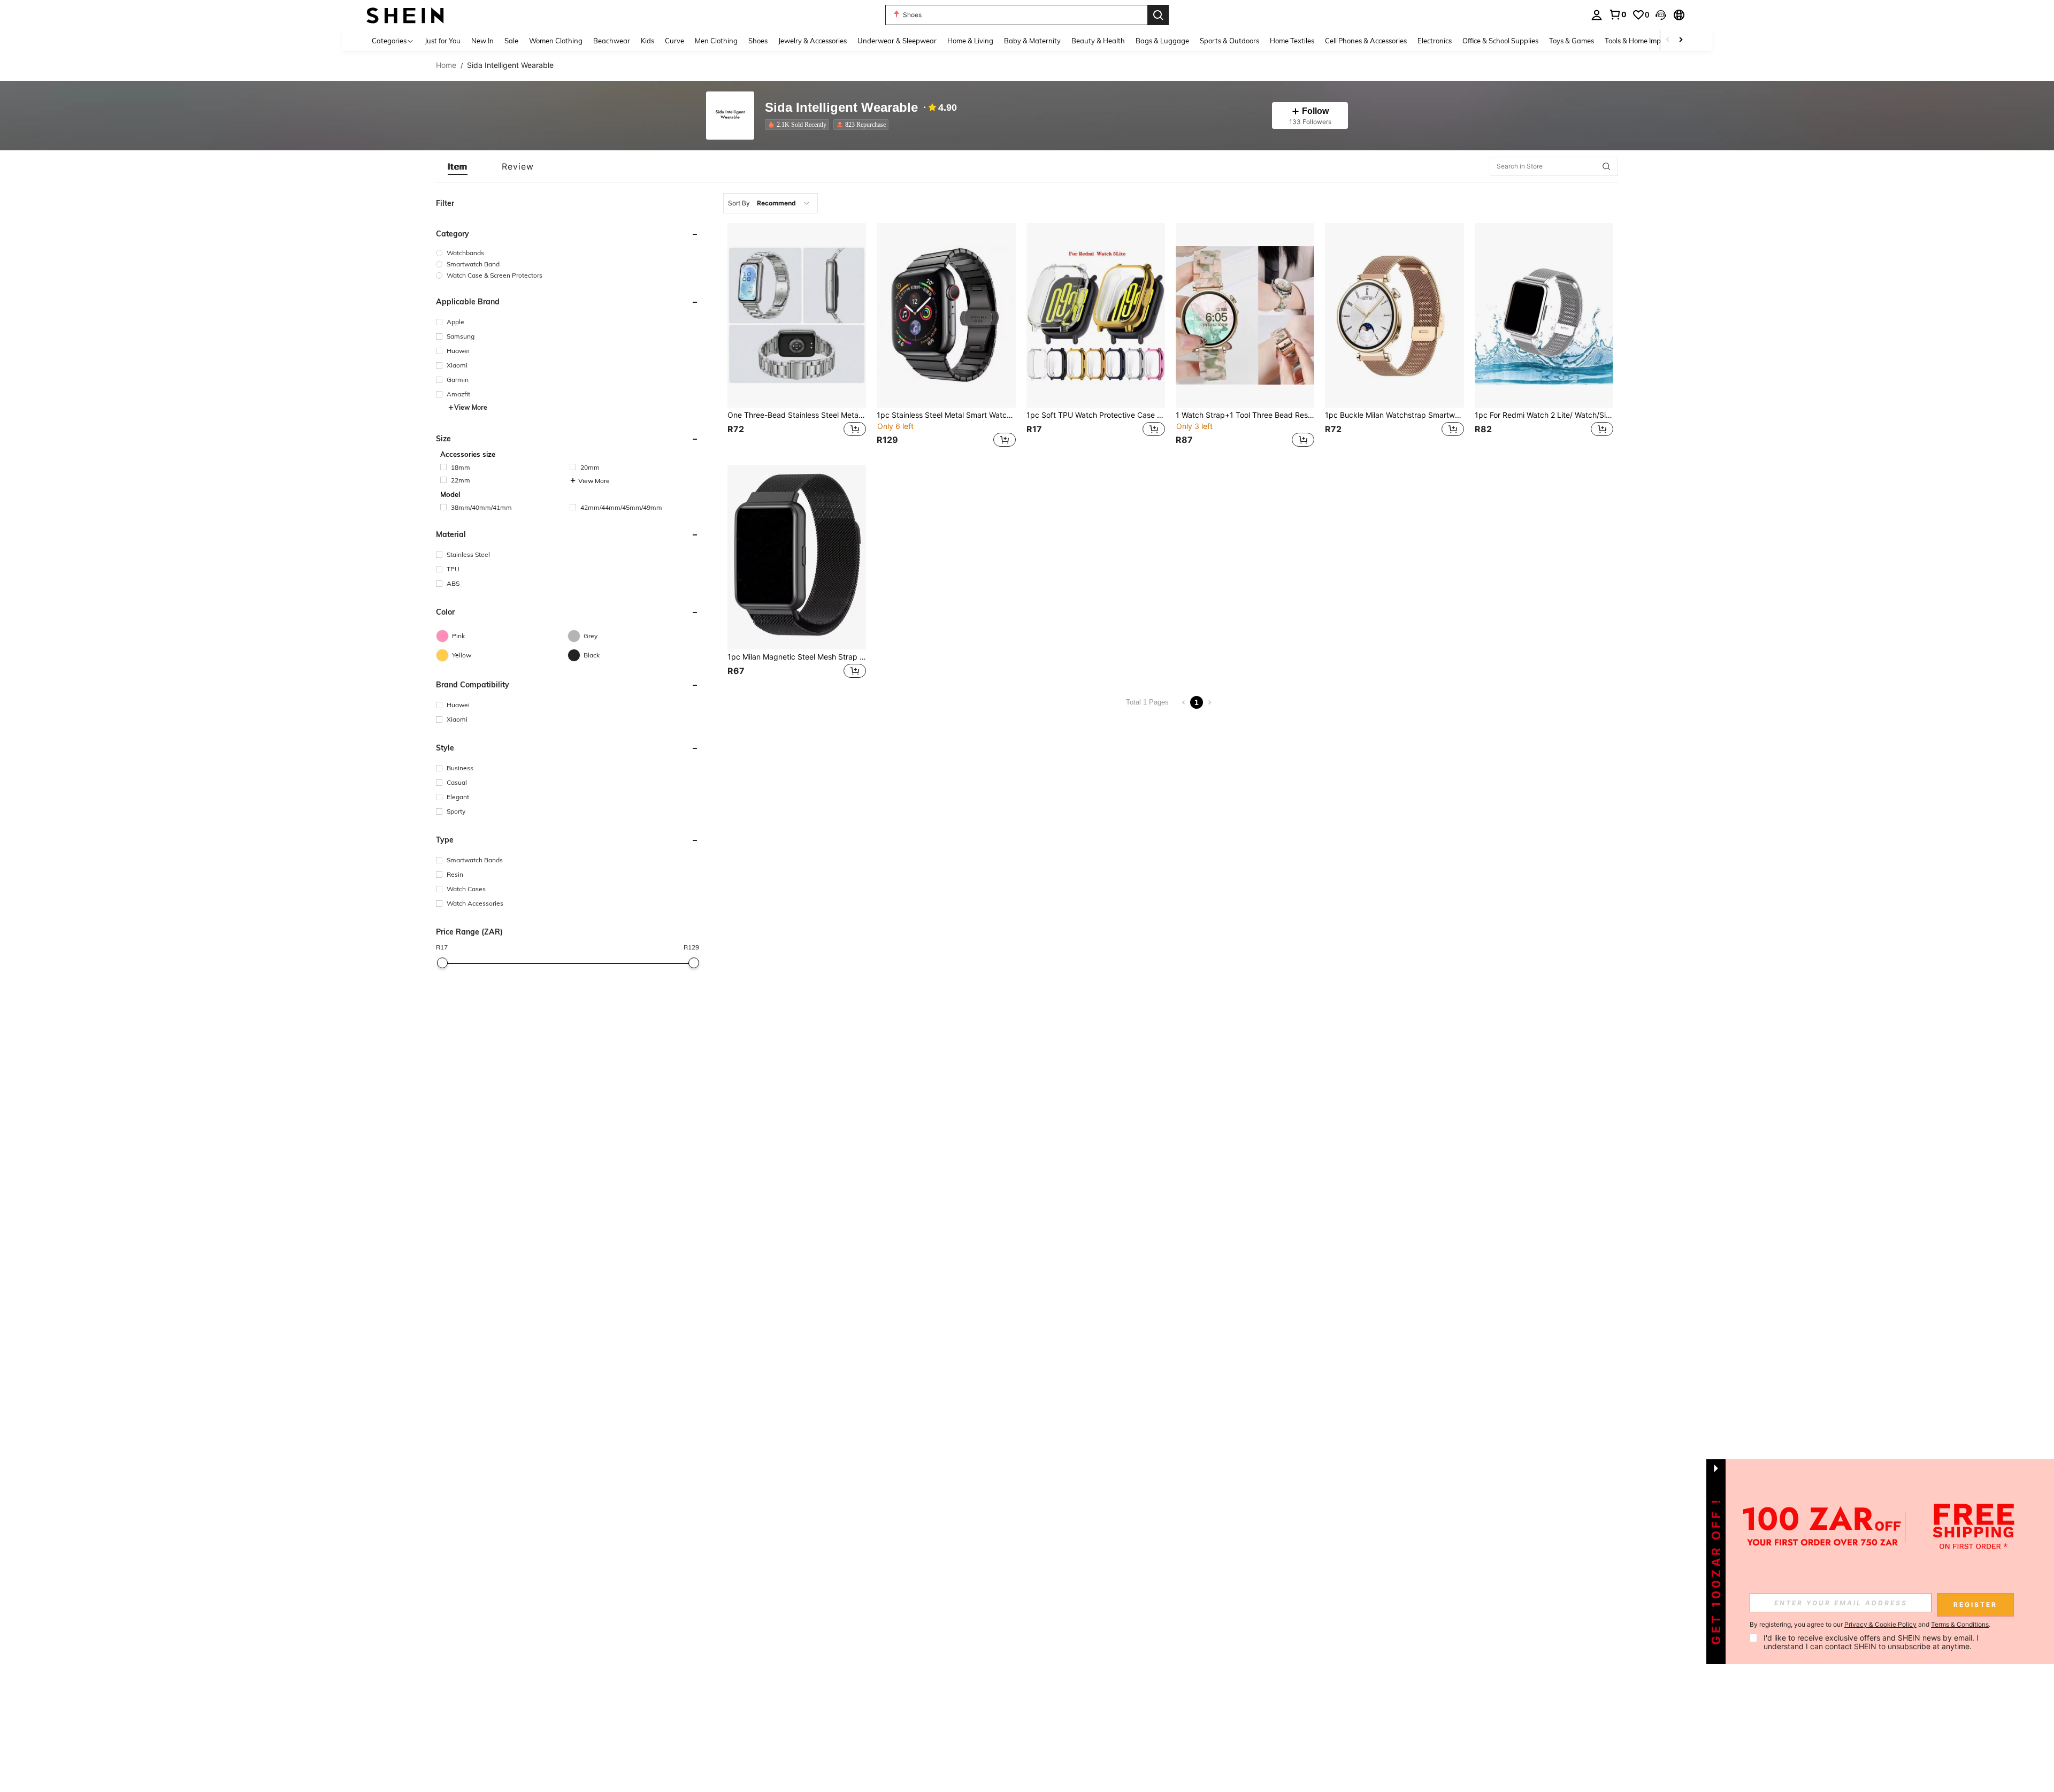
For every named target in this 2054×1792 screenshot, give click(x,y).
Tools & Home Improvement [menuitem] (1648, 41)
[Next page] (1209, 702)
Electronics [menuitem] (1435, 41)
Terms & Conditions (1960, 1624)
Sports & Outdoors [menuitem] (1229, 41)
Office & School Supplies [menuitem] (1500, 41)
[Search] (1158, 15)
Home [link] (446, 65)
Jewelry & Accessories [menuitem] (813, 41)
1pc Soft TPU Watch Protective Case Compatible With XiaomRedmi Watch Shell (1096, 415)
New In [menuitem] (482, 41)
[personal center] (1597, 15)
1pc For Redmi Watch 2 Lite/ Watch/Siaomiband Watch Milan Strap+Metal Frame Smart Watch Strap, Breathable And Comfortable (1544, 415)
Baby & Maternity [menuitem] (1032, 41)
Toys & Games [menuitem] (1572, 41)
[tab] (458, 166)
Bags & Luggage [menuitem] (1162, 41)
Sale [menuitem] (511, 41)
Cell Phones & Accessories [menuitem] (1366, 41)
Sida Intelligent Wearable (841, 108)
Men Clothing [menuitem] (716, 41)
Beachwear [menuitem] (612, 41)
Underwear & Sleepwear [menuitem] (897, 41)
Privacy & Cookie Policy (1880, 1624)
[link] (1618, 14)
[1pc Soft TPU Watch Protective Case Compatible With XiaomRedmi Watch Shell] (1096, 315)
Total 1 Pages (1147, 702)
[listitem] (799, 125)
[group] (568, 253)
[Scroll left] (1668, 40)
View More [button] (471, 407)
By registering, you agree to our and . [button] (1870, 1625)
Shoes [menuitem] (758, 41)
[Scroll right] (1681, 40)
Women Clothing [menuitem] (556, 41)
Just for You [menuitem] (443, 41)
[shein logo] (405, 15)
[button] (1661, 15)
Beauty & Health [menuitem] (1098, 41)
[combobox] (771, 203)
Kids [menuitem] (647, 41)
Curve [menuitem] (675, 41)
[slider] (442, 963)
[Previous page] (1184, 702)
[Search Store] (1606, 166)
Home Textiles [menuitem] (1292, 41)
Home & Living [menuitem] (970, 41)
